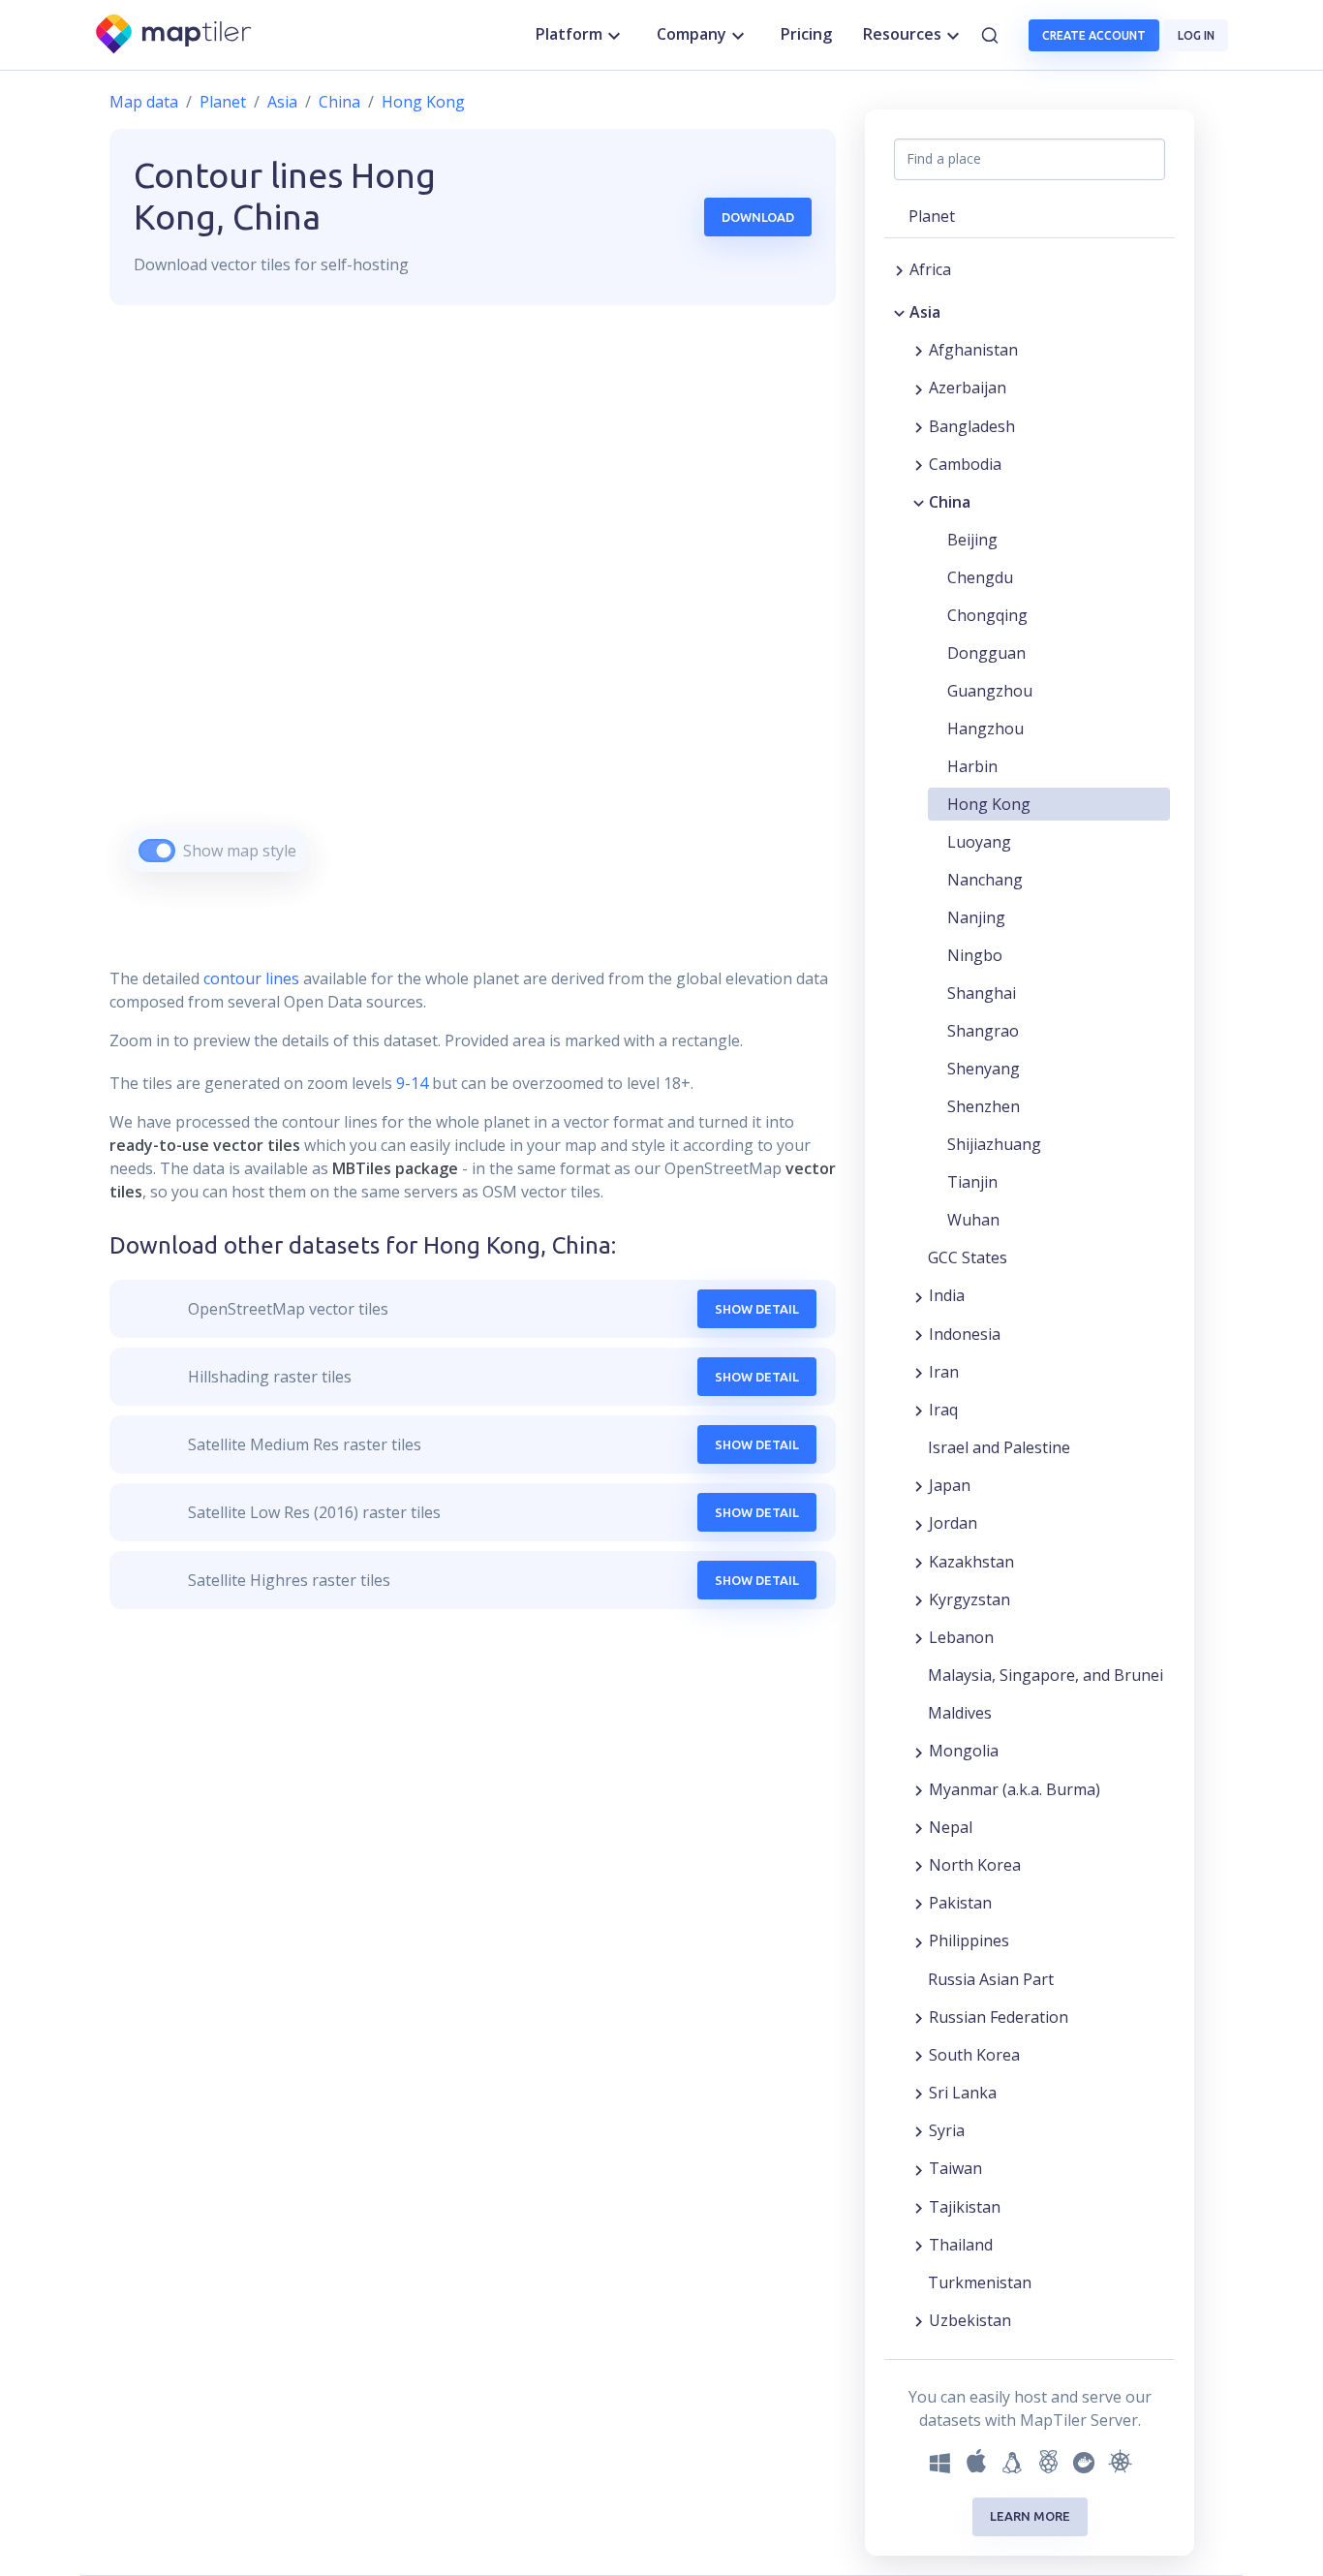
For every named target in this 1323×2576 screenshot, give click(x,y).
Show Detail (757, 1309)
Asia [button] (925, 312)
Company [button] (692, 34)
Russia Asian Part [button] (991, 1979)
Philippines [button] (969, 1940)
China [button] (950, 502)
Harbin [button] (972, 766)
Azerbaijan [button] (968, 388)
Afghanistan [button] (973, 350)
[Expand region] (899, 269)
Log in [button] (1196, 35)
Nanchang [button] (985, 880)
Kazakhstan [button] (971, 1562)
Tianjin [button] (972, 1182)
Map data (144, 102)
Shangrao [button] (983, 1031)
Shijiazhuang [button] (994, 1144)
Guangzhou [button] (990, 691)
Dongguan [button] (986, 653)
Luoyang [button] (979, 842)
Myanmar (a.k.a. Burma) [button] (1015, 1789)
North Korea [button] (975, 1865)
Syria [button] (947, 2130)
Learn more (1030, 2516)
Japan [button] (950, 1485)
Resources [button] (902, 34)
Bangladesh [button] (972, 426)
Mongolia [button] (964, 1751)
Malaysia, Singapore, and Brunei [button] (1046, 1675)
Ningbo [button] (975, 955)
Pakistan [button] (960, 1903)
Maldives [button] (960, 1713)
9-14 (410, 1083)
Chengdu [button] (980, 577)
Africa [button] (930, 269)
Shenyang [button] (984, 1069)
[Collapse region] (899, 312)
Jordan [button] (953, 1523)
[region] (473, 613)
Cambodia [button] (965, 464)
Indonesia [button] (965, 1334)
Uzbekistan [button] (970, 2320)
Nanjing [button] (976, 917)
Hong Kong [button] (989, 804)
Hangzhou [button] (985, 729)
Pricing (806, 34)
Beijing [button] (972, 540)
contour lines (251, 978)
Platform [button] (569, 34)
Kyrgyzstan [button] (969, 1599)
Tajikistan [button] (965, 2207)
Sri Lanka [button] (963, 2093)
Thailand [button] (961, 2245)
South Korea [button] (974, 2055)
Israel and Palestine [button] (999, 1447)
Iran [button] (944, 1372)
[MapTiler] (175, 35)
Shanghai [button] (982, 993)
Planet (223, 102)
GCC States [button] (968, 1257)
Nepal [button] (951, 1827)
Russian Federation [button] (999, 2017)
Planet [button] (932, 216)
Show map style (240, 851)
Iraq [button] (943, 1410)
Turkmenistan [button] (980, 2282)
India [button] (947, 1295)
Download (758, 217)
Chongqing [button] (987, 615)
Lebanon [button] (961, 1637)
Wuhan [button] (973, 1220)
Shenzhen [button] (984, 1106)
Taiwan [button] (955, 2168)
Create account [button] (1094, 35)
